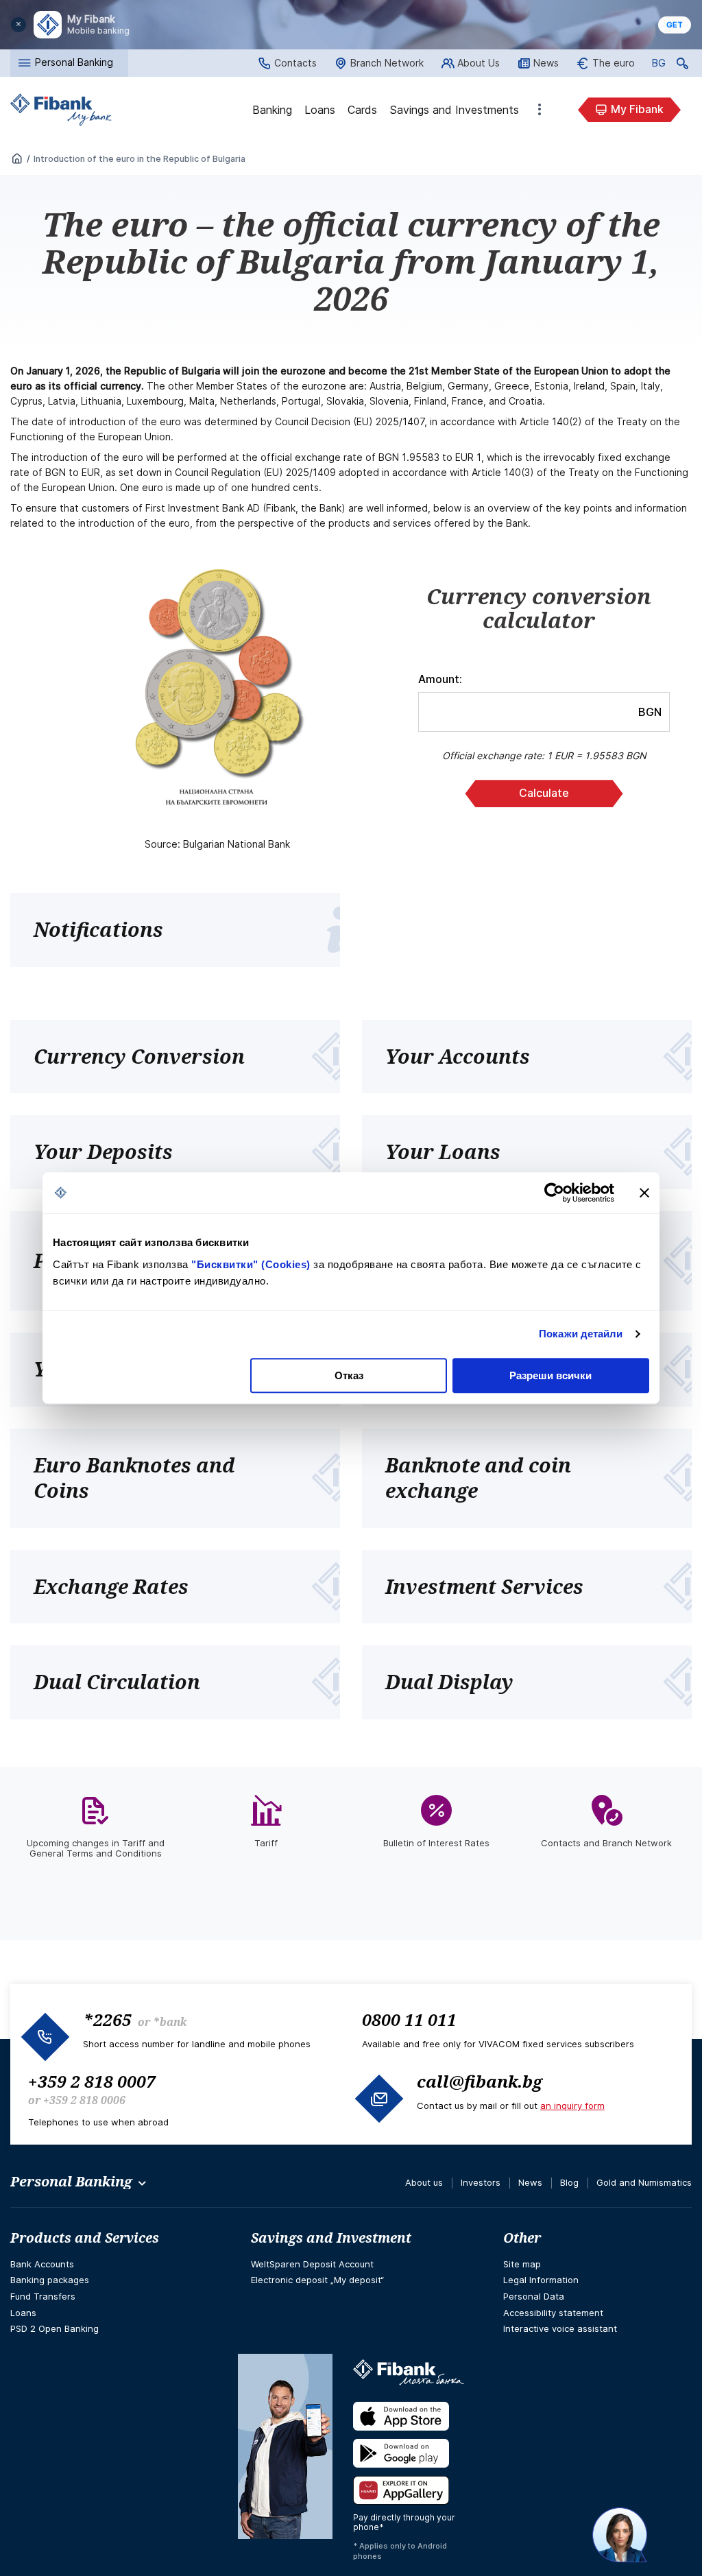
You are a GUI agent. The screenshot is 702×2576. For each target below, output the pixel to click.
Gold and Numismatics (644, 2182)
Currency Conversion (139, 1056)
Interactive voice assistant (560, 2328)
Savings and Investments (454, 110)
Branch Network (387, 63)
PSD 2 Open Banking (55, 2328)
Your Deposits (103, 1152)
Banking (272, 110)
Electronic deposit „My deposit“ (317, 2280)
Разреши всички (550, 1375)
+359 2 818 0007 (92, 2081)
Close (19, 25)
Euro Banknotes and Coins (134, 1478)
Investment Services (484, 1586)
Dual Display (449, 1682)
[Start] (17, 159)
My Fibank (637, 109)
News (546, 63)
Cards (362, 110)
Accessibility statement (553, 2313)
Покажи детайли (581, 1334)
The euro (614, 63)
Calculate (544, 793)
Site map (522, 2264)
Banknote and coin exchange (478, 1478)
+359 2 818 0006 (84, 2100)
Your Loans (443, 1152)
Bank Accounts (42, 2264)
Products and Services (85, 2238)
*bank (170, 2022)
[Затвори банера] (644, 1193)
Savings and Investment (331, 2238)
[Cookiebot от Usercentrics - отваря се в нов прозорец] (554, 1193)
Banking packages (50, 2280)
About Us (479, 63)
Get (675, 25)
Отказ (349, 1375)
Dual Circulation (117, 1682)
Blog (569, 2182)
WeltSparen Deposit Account (312, 2264)
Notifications (98, 929)
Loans (320, 110)
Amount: (440, 679)
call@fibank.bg (480, 2081)
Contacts (295, 63)
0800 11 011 (409, 2019)
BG (659, 65)
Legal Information (541, 2280)
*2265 (107, 2019)
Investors (481, 2182)
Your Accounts (458, 1056)
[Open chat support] (620, 2535)
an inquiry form (572, 2106)
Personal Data (534, 2296)
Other (540, 110)
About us (424, 2182)
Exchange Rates (111, 1586)
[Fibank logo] (61, 110)
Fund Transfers (43, 2296)
